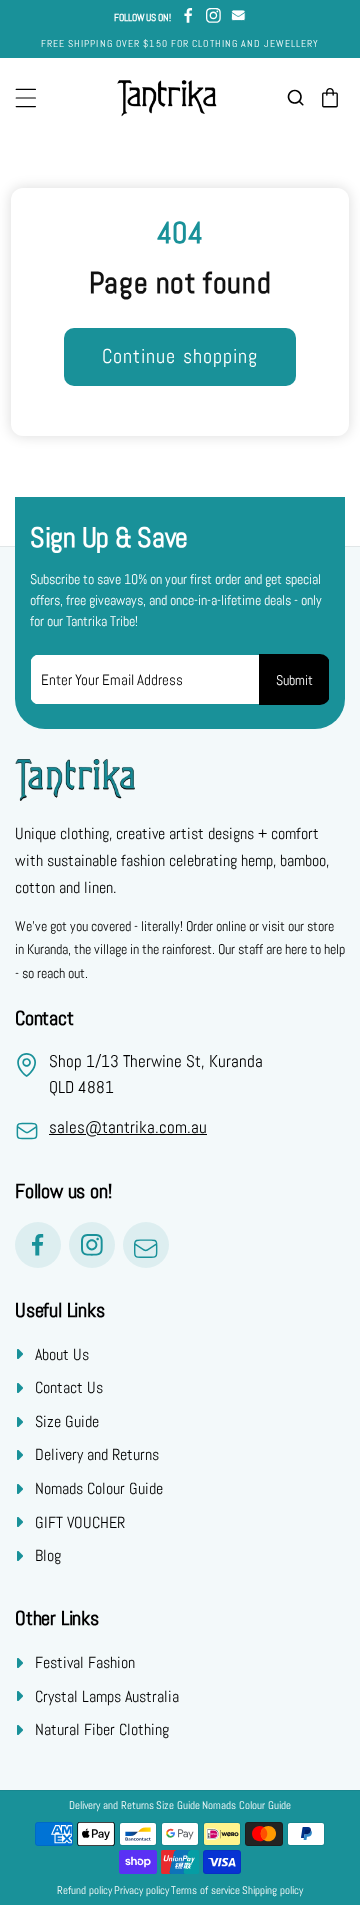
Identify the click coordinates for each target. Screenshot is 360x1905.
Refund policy (84, 1890)
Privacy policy (141, 1890)
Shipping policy (272, 1890)
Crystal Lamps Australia (107, 1696)
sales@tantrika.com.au (128, 1127)
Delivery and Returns (97, 1454)
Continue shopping (180, 356)
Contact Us (69, 1387)
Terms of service (205, 1890)
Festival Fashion (85, 1662)
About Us (62, 1354)
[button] (26, 98)
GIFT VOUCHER (80, 1522)
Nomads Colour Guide (99, 1488)
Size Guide (67, 1421)
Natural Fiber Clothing (102, 1729)
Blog (48, 1555)
